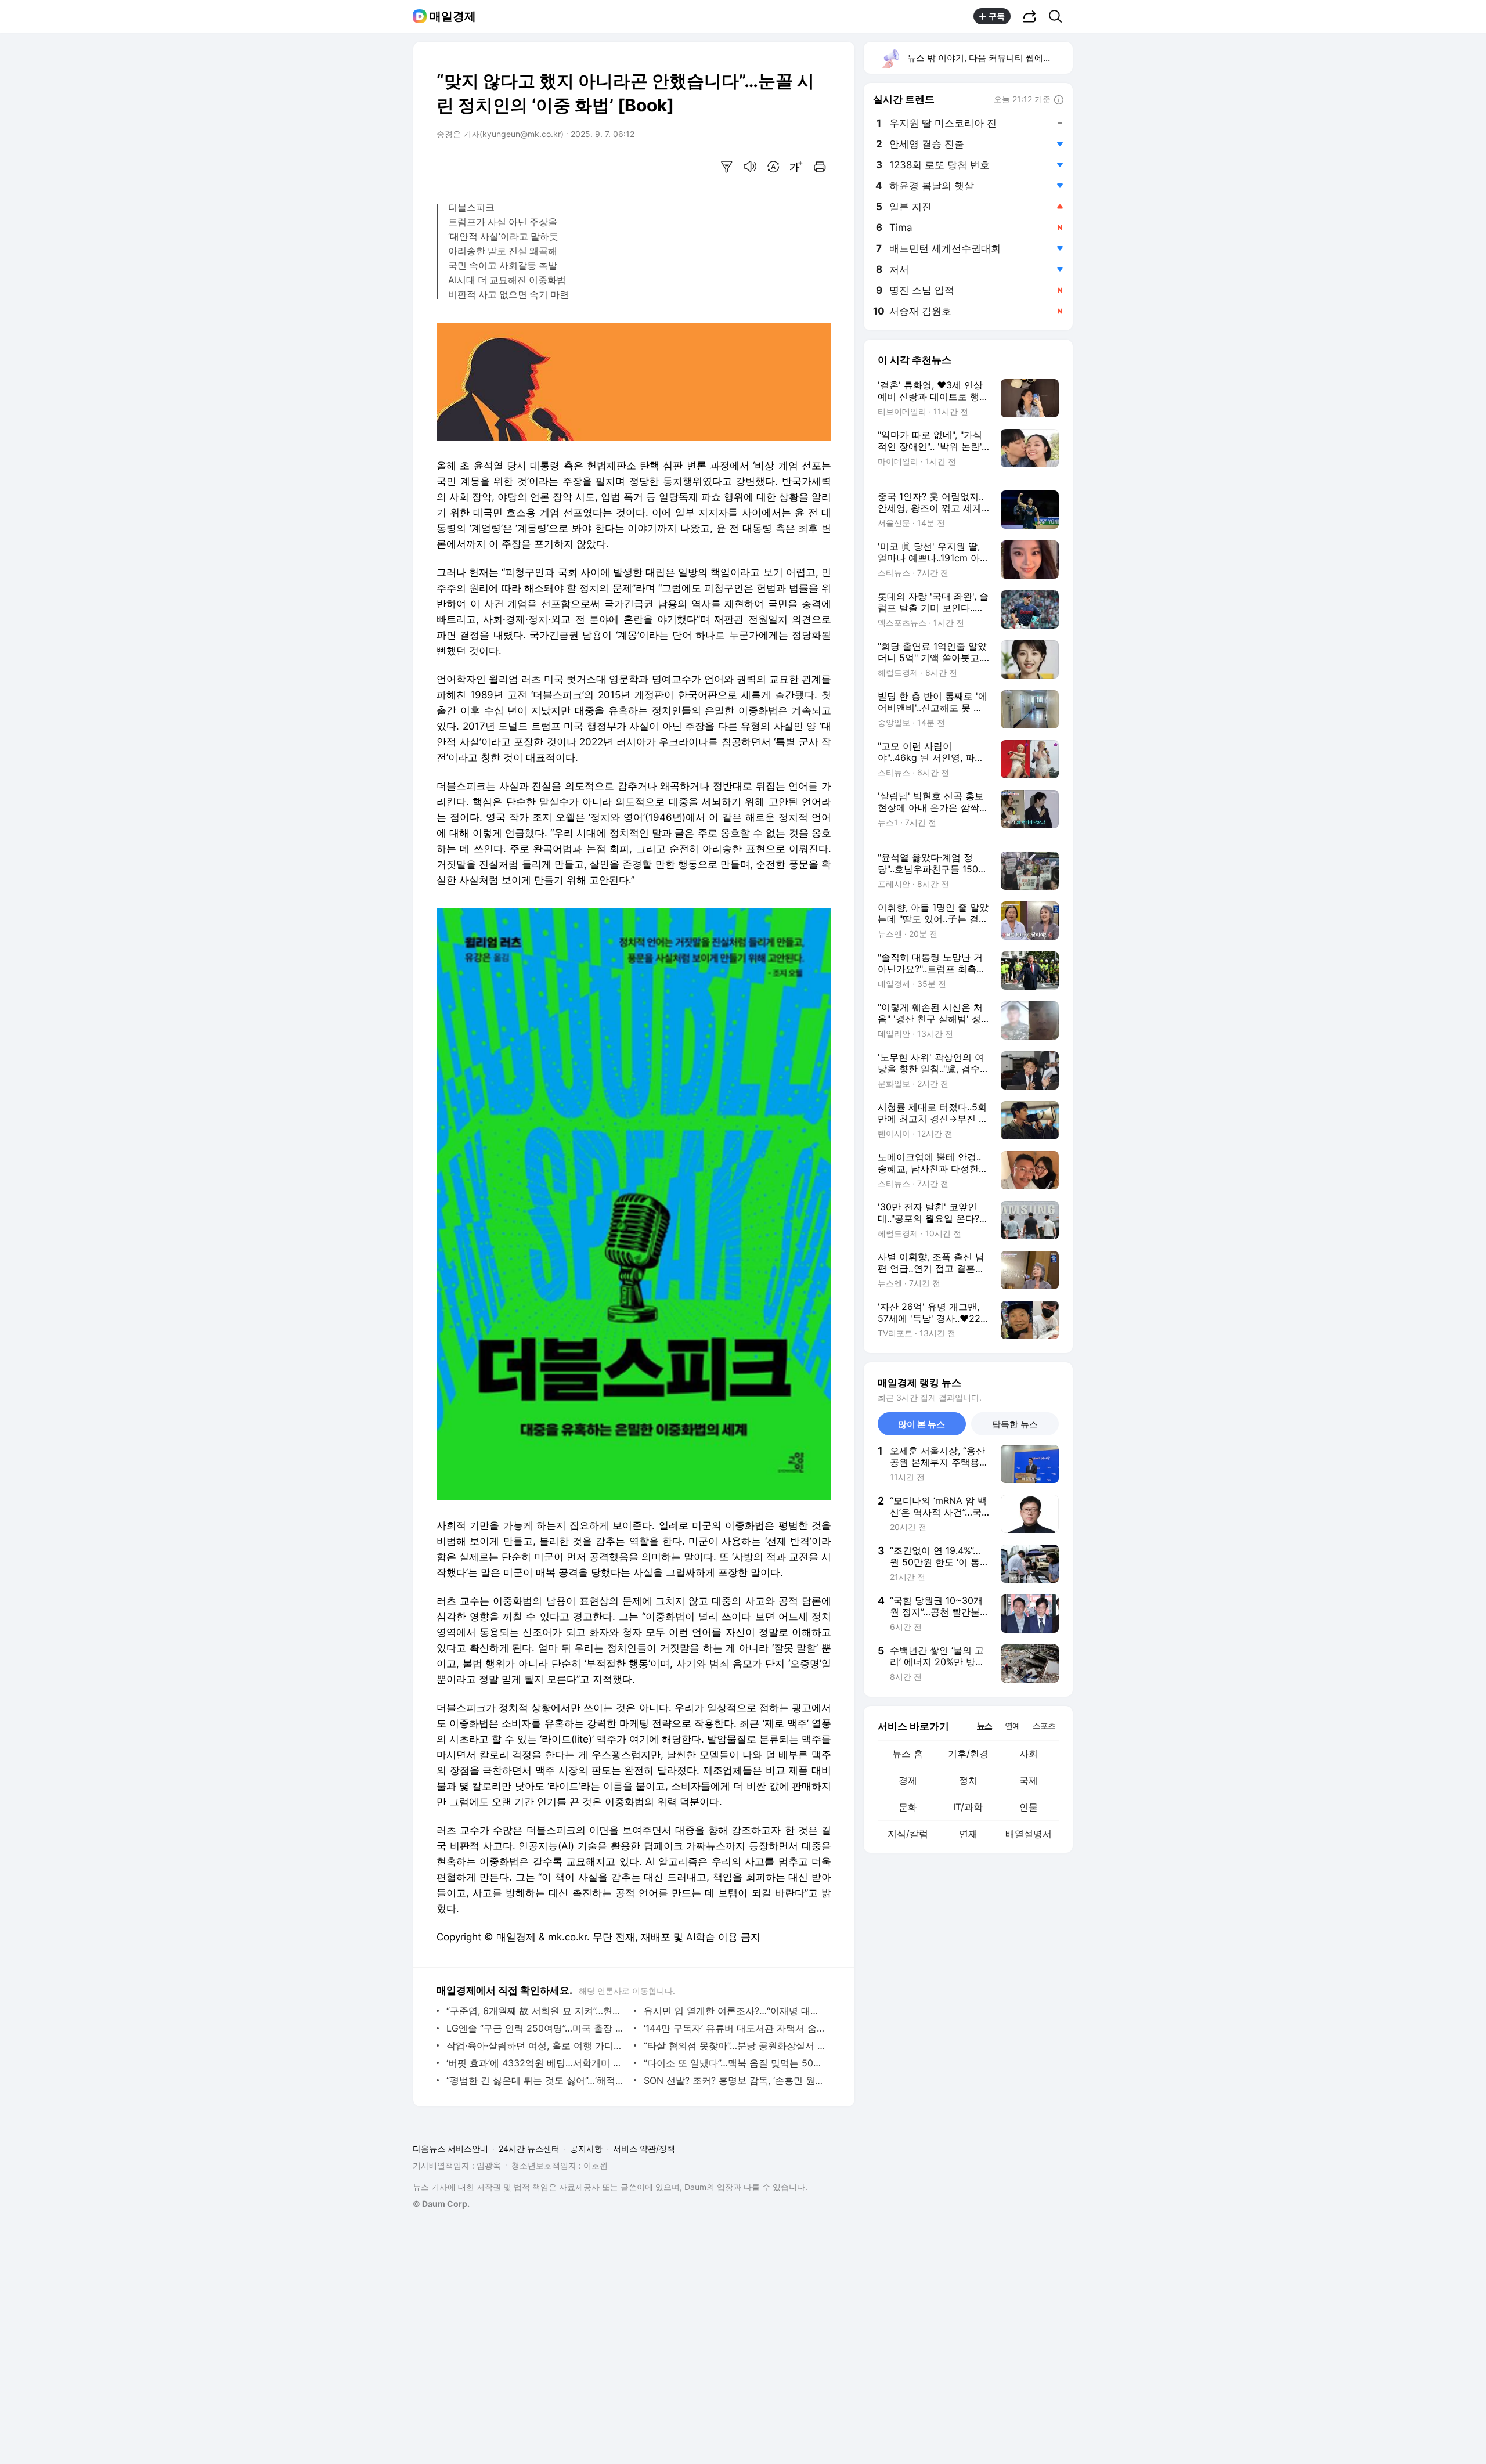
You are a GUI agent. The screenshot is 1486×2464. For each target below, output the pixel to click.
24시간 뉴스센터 (529, 2149)
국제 (1029, 1780)
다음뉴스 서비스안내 (450, 2149)
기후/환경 (968, 1754)
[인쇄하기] (820, 167)
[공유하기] (1030, 16)
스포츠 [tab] (1044, 1725)
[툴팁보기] (1059, 100)
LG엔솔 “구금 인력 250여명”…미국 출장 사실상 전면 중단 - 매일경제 (537, 2028)
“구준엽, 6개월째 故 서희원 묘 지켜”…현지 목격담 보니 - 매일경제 (537, 2011)
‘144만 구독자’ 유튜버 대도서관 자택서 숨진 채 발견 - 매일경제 (735, 2028)
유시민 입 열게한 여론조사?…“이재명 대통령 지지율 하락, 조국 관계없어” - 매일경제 (735, 2011)
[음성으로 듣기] (750, 167)
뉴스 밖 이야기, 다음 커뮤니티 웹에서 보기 (989, 58)
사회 (1029, 1754)
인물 (1029, 1807)
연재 (968, 1834)
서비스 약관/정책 (644, 2149)
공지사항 (586, 2149)
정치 (968, 1780)
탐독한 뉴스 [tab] (1015, 1424)
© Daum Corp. (441, 2204)
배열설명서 (1029, 1834)
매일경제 (453, 16)
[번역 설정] (773, 167)
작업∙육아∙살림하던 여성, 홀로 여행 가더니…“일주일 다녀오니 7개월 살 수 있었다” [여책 (537, 2045)
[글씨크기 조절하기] (796, 167)
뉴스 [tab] (984, 1725)
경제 (908, 1780)
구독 (997, 16)
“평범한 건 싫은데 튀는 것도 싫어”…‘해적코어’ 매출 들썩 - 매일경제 (537, 2080)
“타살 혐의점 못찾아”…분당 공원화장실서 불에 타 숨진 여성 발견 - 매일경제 (735, 2045)
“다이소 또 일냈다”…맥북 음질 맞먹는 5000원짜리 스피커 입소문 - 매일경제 (735, 2063)
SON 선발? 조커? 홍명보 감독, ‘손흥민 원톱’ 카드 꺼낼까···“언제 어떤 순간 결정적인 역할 (735, 2080)
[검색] (1059, 16)
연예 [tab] (1012, 1725)
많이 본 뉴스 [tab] (921, 1424)
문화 (908, 1807)
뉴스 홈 (908, 1754)
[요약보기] (727, 167)
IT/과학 (968, 1807)
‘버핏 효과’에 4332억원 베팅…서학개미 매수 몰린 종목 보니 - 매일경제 (537, 2063)
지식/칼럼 (908, 1834)
